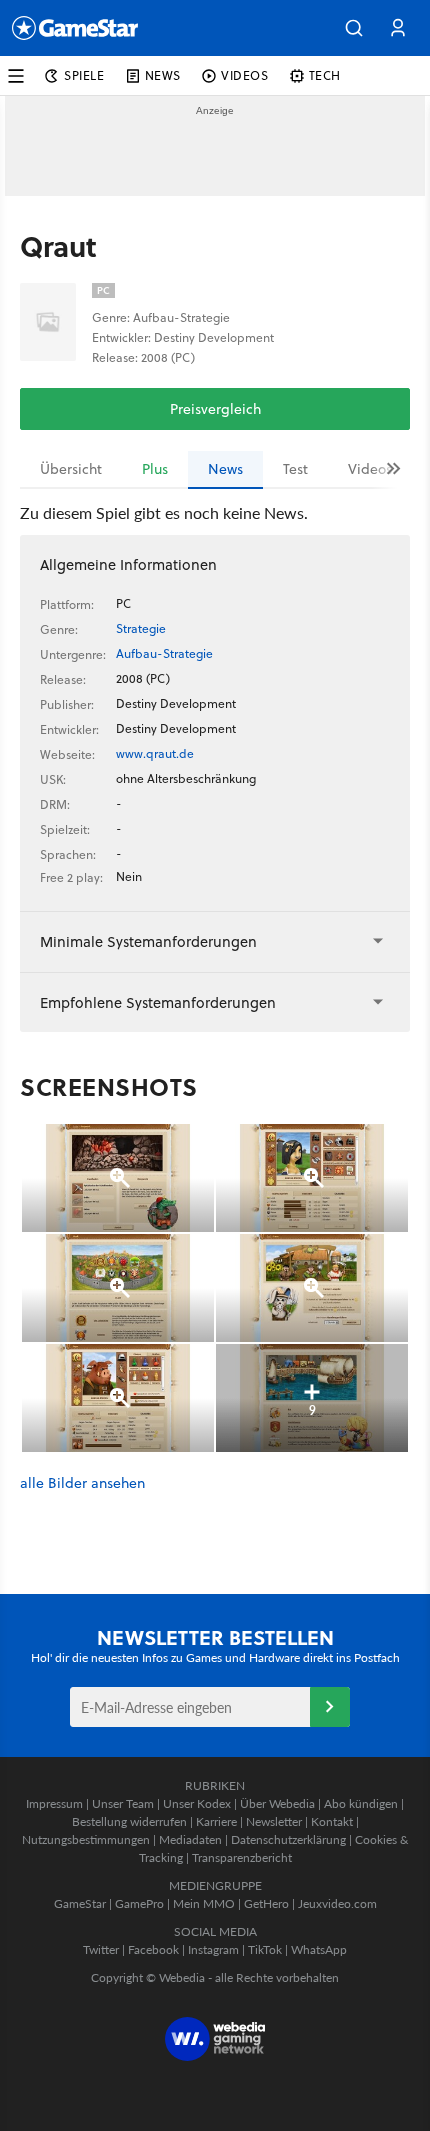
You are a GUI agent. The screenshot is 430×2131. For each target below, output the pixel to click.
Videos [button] (245, 75)
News (225, 469)
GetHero (266, 1903)
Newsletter (274, 1821)
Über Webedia (277, 1803)
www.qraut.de (155, 753)
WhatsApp (319, 1949)
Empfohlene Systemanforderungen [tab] (158, 1002)
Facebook (153, 1949)
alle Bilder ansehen (82, 1483)
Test (295, 469)
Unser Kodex (197, 1803)
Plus (155, 469)
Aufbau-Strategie (164, 653)
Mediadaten (190, 1839)
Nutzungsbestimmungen (86, 1839)
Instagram (213, 1949)
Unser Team (123, 1803)
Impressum (54, 1803)
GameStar (80, 1903)
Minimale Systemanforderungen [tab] (148, 941)
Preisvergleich (215, 409)
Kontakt (332, 1821)
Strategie (141, 628)
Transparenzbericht (242, 1857)
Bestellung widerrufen (129, 1821)
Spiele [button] (84, 75)
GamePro (139, 1903)
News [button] (163, 75)
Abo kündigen (361, 1803)
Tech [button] (325, 75)
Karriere (216, 1821)
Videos (370, 469)
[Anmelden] (330, 1707)
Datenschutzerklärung (288, 1839)
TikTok (265, 1949)
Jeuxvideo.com (337, 1903)
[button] (354, 28)
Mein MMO (204, 1903)
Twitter (101, 1949)
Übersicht (71, 469)
